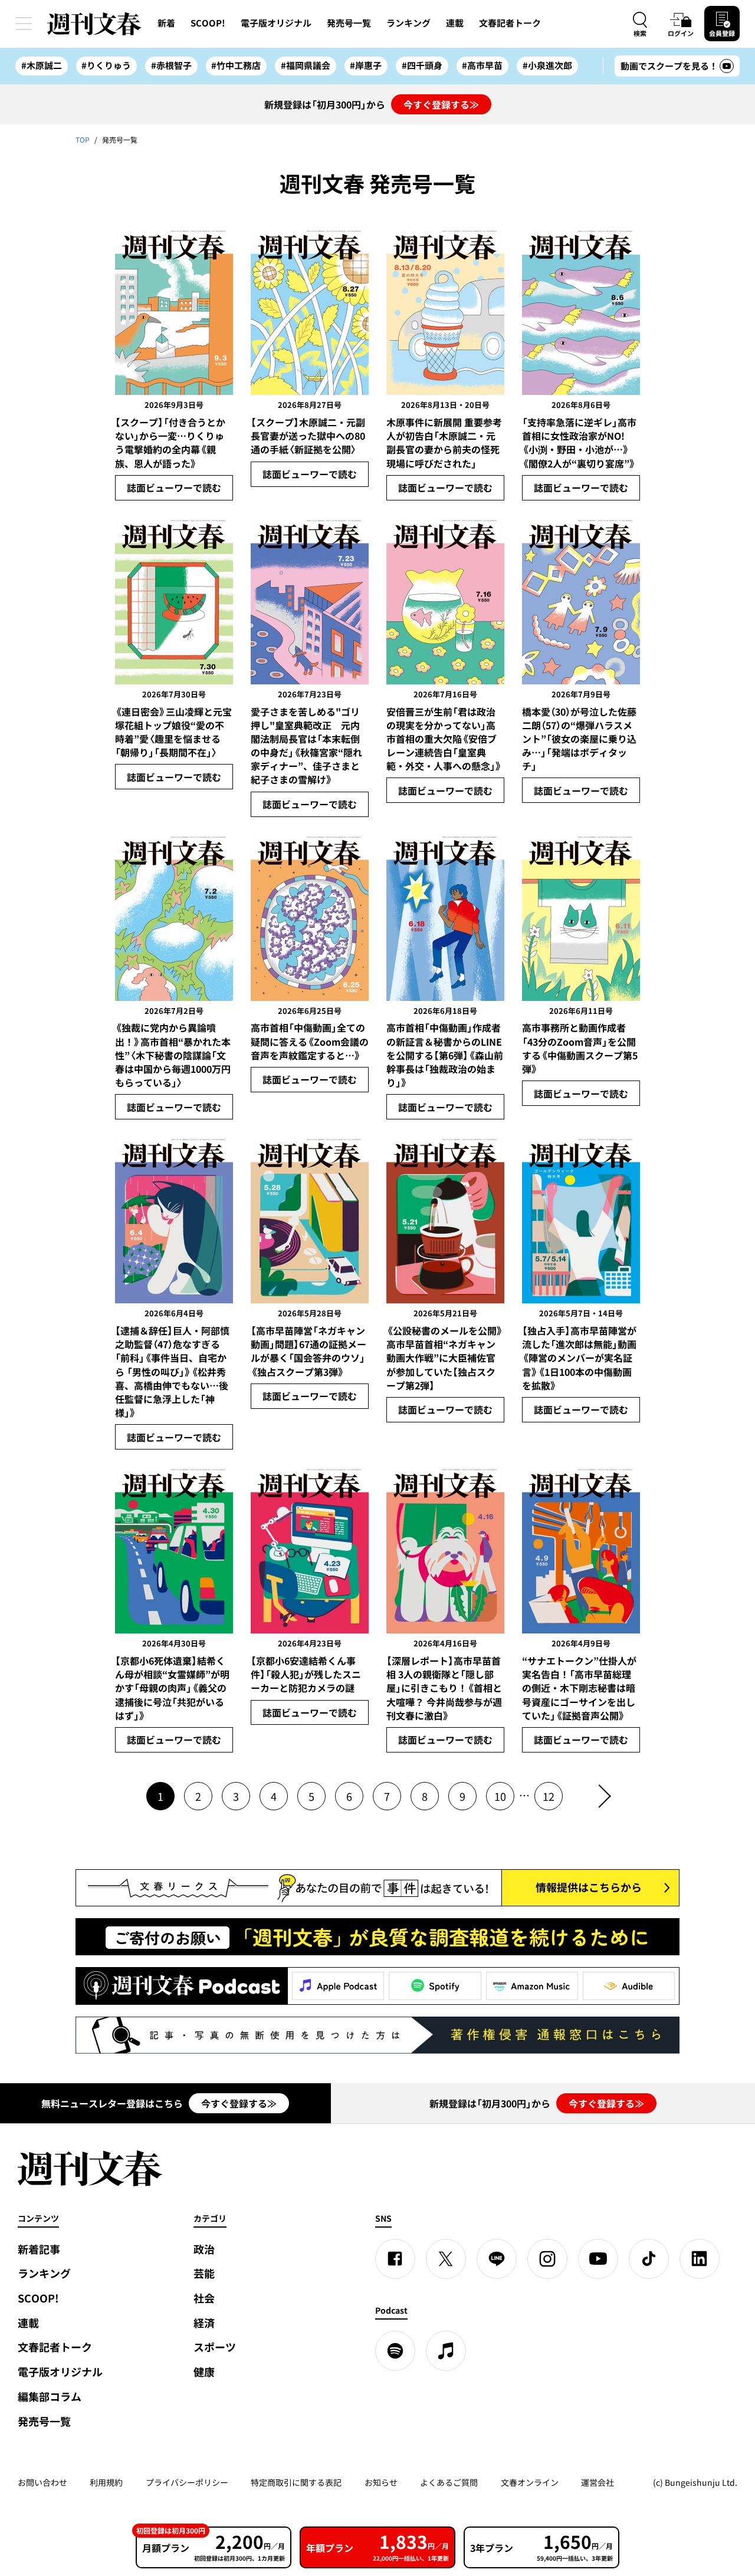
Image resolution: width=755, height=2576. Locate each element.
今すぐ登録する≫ (441, 104)
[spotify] (395, 2351)
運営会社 (598, 2482)
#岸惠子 (366, 65)
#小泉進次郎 (547, 65)
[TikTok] (649, 2259)
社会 (204, 2298)
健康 (204, 2372)
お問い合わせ (42, 2482)
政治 (204, 2249)
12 (549, 1796)
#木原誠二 (42, 65)
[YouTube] (598, 2259)
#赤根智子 (171, 65)
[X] (446, 2259)
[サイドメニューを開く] (24, 24)
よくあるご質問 (449, 2482)
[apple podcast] (446, 2351)
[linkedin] (700, 2259)
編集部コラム (50, 2397)
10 (500, 1796)
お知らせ (381, 2482)
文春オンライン (530, 2482)
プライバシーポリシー (187, 2482)
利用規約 (106, 2482)
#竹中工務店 (236, 65)
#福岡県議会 (306, 65)
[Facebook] (395, 2259)
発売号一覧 (349, 23)
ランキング (408, 23)
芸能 (204, 2273)
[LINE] (497, 2259)
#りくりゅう (106, 65)
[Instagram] (547, 2259)
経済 (204, 2323)
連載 (455, 23)
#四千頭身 (422, 65)
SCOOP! (208, 23)
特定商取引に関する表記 (296, 2482)
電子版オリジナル (276, 23)
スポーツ (215, 2347)
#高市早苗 (482, 65)
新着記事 (39, 2249)
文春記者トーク (510, 23)
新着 (166, 23)
